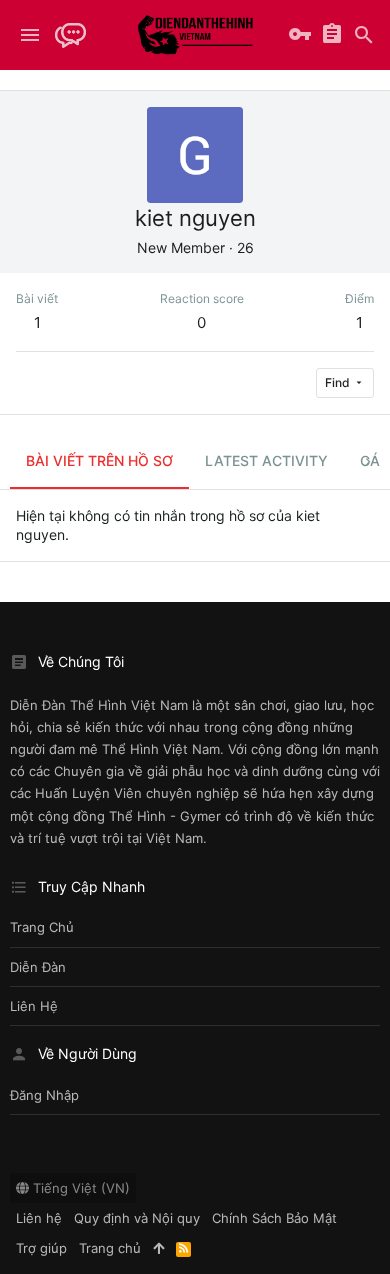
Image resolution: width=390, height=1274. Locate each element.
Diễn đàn (38, 967)
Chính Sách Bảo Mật (274, 1218)
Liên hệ (34, 1006)
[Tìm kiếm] (364, 35)
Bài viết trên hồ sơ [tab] (99, 460)
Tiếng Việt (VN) (79, 1188)
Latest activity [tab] (266, 460)
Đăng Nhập (44, 1095)
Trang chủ (42, 927)
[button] (30, 35)
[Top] (158, 1248)
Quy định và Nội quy (137, 1218)
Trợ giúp (41, 1248)
